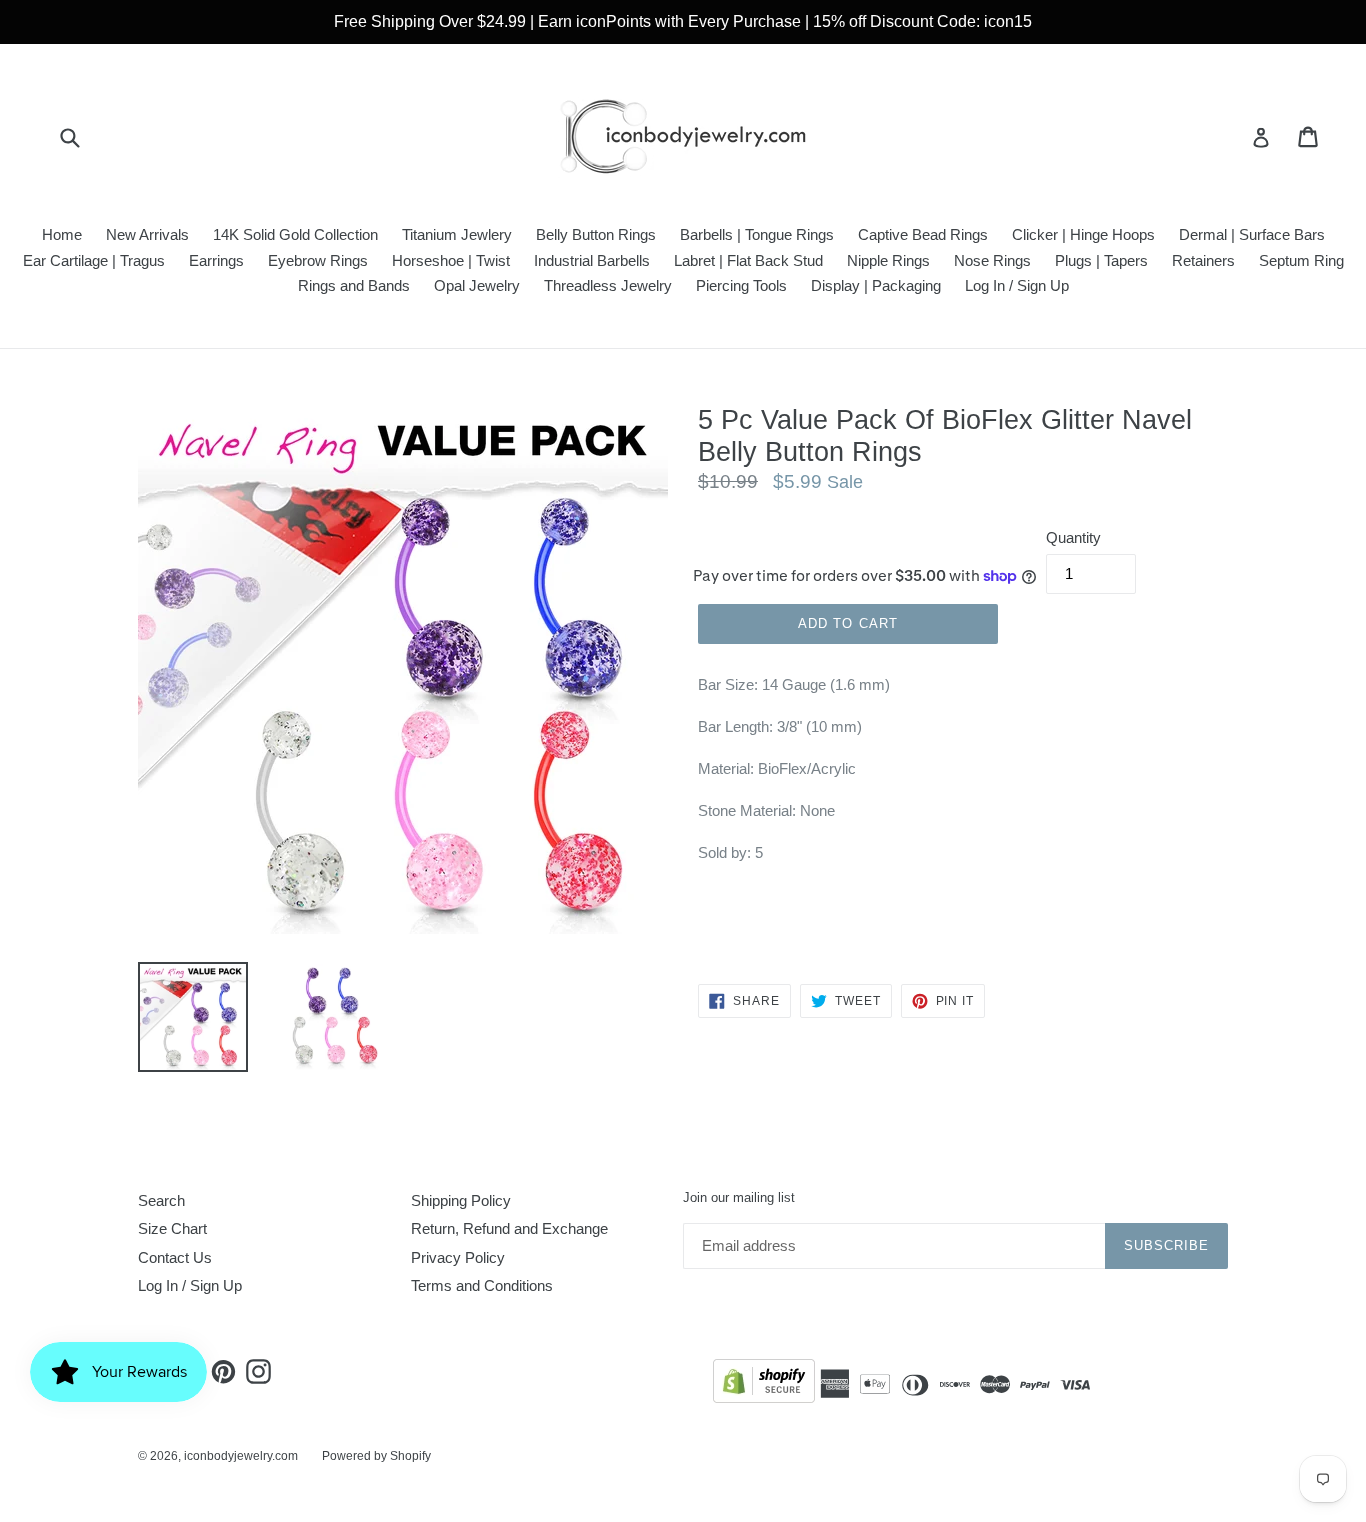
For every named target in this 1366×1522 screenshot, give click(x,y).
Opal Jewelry (477, 285)
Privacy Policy (458, 1257)
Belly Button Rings (596, 234)
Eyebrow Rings (318, 260)
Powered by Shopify (376, 1456)
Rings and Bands (354, 285)
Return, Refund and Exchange (509, 1228)
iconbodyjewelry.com (241, 1456)
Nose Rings (992, 260)
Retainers (1203, 260)
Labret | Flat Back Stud (748, 260)
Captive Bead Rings (923, 234)
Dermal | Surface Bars (1252, 234)
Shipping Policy (461, 1200)
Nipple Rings (888, 260)
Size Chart (172, 1228)
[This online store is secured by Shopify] (764, 1384)
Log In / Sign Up (1017, 285)
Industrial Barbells (592, 260)
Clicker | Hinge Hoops (1083, 234)
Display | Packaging (876, 285)
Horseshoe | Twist (451, 260)
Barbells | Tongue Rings (757, 234)
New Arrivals (147, 234)
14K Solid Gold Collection (295, 234)
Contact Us (175, 1257)
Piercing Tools (741, 285)
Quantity (1073, 537)
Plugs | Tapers (1101, 260)
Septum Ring (1301, 260)
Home (62, 234)
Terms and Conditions (482, 1285)
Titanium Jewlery (457, 234)
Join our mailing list (739, 1197)
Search (161, 1200)
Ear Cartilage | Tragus (94, 260)
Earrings (216, 260)
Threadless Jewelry (608, 285)
